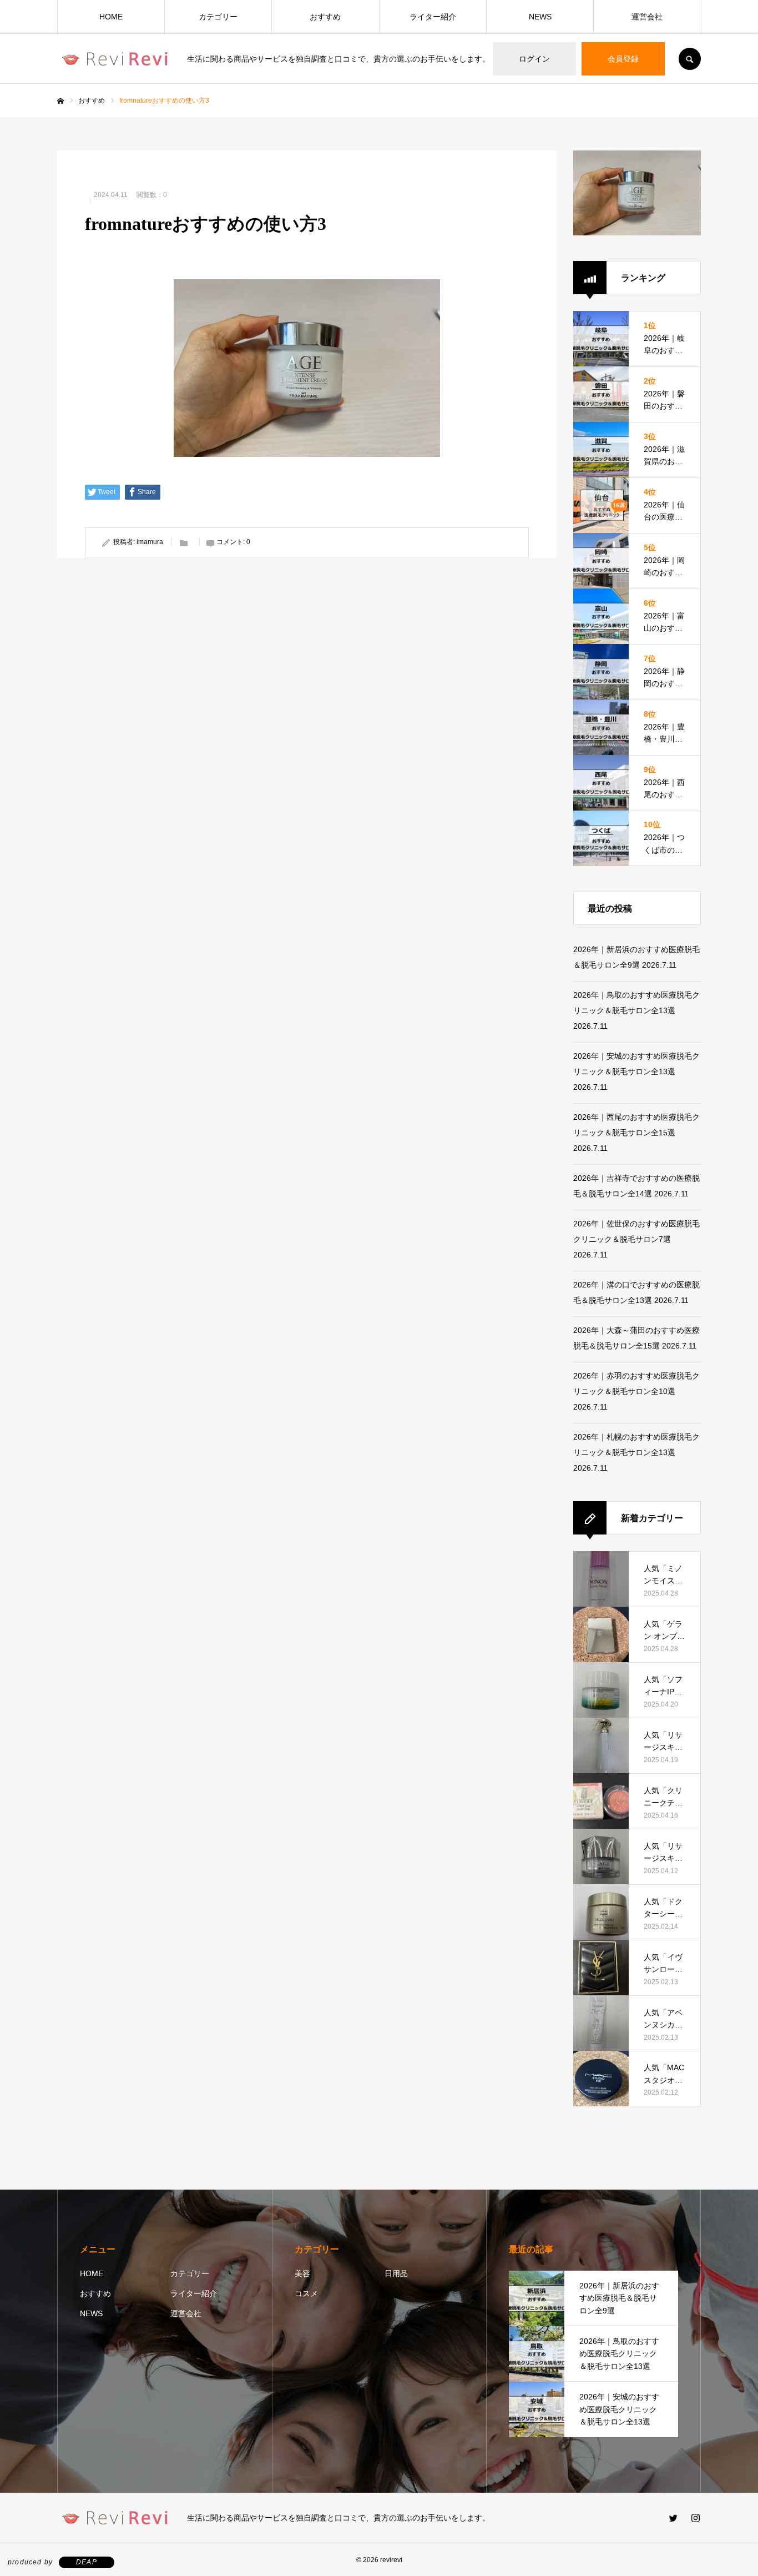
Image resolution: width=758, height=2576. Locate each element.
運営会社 (647, 17)
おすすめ (325, 17)
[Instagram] (695, 2518)
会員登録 (623, 59)
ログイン (534, 59)
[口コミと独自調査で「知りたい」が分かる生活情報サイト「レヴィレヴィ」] (115, 59)
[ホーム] (60, 101)
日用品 (396, 2273)
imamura (150, 542)
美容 (302, 2273)
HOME (111, 17)
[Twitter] (673, 2518)
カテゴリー (218, 17)
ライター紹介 (433, 17)
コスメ (306, 2293)
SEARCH (690, 59)
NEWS (540, 17)
